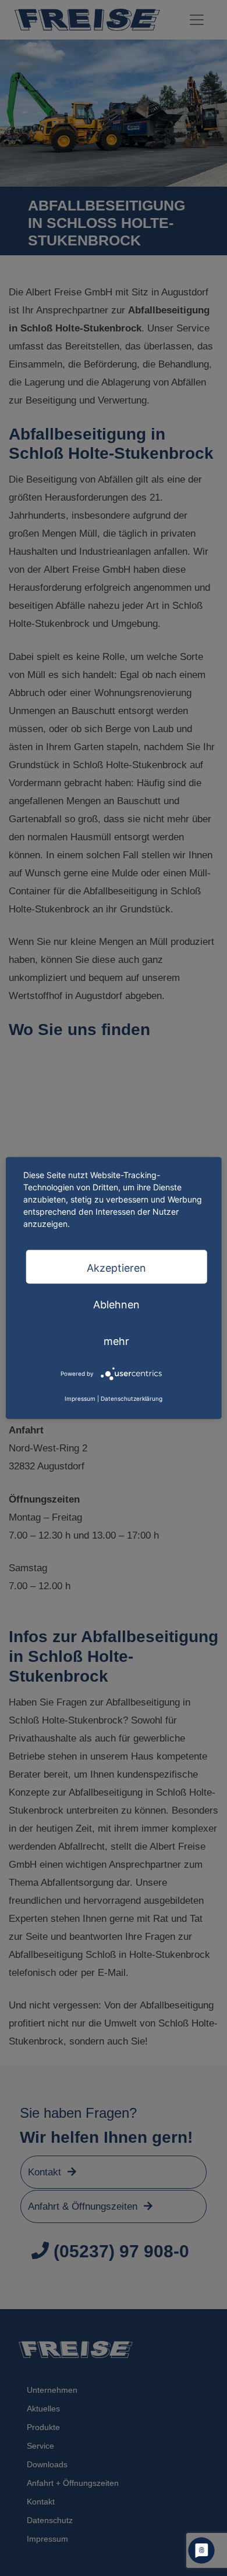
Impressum (80, 1398)
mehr (116, 1341)
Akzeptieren (116, 1267)
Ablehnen (116, 1304)
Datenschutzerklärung (132, 1398)
